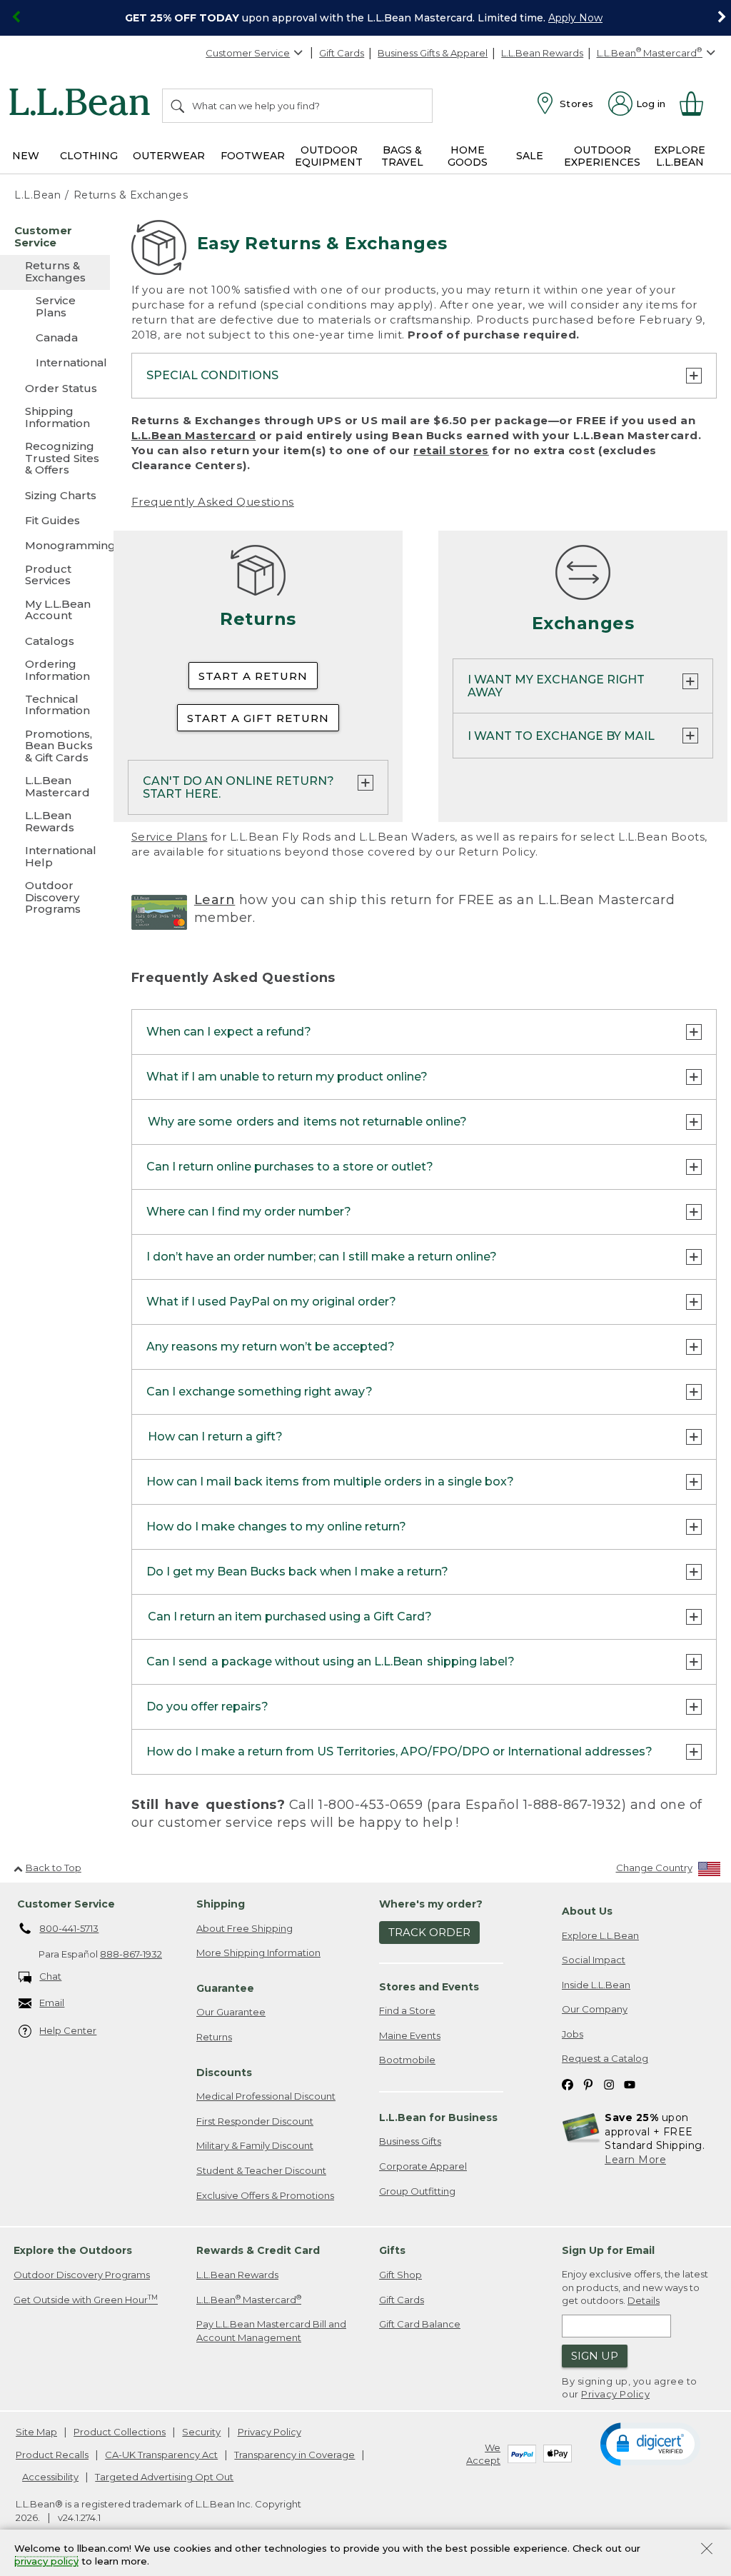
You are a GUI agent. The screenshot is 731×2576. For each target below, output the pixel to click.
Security (201, 2432)
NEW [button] (26, 156)
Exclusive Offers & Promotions (265, 2195)
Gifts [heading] (392, 2250)
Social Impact (594, 1960)
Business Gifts (410, 2141)
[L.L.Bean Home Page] (83, 104)
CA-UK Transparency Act (161, 2455)
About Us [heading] (587, 1911)
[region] (365, 18)
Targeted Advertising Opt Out (164, 2477)
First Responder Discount (255, 2121)
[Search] (178, 106)
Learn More (635, 2160)
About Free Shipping (244, 1928)
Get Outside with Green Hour (86, 2299)
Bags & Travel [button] (402, 156)
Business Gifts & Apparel (433, 53)
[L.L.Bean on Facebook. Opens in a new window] (568, 2084)
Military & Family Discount (255, 2145)
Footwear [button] (253, 156)
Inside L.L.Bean (596, 1985)
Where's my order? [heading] (431, 1904)
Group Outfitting (417, 2191)
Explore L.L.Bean (600, 1935)
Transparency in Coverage (294, 2455)
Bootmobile (407, 2060)
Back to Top (54, 1868)
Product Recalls (52, 2455)
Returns (214, 2037)
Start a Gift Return (258, 718)
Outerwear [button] (169, 156)
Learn (215, 900)
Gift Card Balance (420, 2324)
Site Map (36, 2432)
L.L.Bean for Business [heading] (438, 2118)
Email (52, 2003)
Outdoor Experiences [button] (602, 156)
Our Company (595, 2009)
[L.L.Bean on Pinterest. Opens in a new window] (588, 2084)
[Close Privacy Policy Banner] (707, 2550)
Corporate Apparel (423, 2166)
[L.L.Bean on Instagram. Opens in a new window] (609, 2084)
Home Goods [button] (468, 156)
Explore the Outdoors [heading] (73, 2250)
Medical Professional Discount (266, 2096)
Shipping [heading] (221, 1904)
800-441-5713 (69, 1928)
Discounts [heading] (224, 2073)
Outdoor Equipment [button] (329, 156)
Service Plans (170, 837)
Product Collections (120, 2432)
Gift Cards (342, 53)
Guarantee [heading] (225, 1988)
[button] (650, 2443)
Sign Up (595, 2356)
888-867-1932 (131, 1954)
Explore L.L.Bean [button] (680, 156)
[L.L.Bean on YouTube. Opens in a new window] (630, 2084)
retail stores (451, 450)
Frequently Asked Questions (213, 502)
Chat (50, 1976)
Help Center (68, 2030)
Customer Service (248, 53)
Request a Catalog (605, 2058)
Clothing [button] (89, 156)
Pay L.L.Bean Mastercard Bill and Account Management (271, 2331)
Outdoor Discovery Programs (82, 2275)
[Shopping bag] (697, 104)
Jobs (573, 2034)
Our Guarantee (231, 2012)
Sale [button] (530, 156)
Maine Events (410, 2035)
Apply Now (575, 18)
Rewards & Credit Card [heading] (258, 2250)
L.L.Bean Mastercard (194, 435)
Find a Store (407, 2010)
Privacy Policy (615, 2394)
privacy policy (46, 2562)
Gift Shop (400, 2275)
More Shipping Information (258, 1953)
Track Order (429, 1932)
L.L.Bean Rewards (542, 53)
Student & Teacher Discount (261, 2170)
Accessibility (50, 2477)
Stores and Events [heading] (429, 1987)
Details (644, 2300)
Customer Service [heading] (66, 1904)
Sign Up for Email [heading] (608, 2250)
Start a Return (253, 676)
